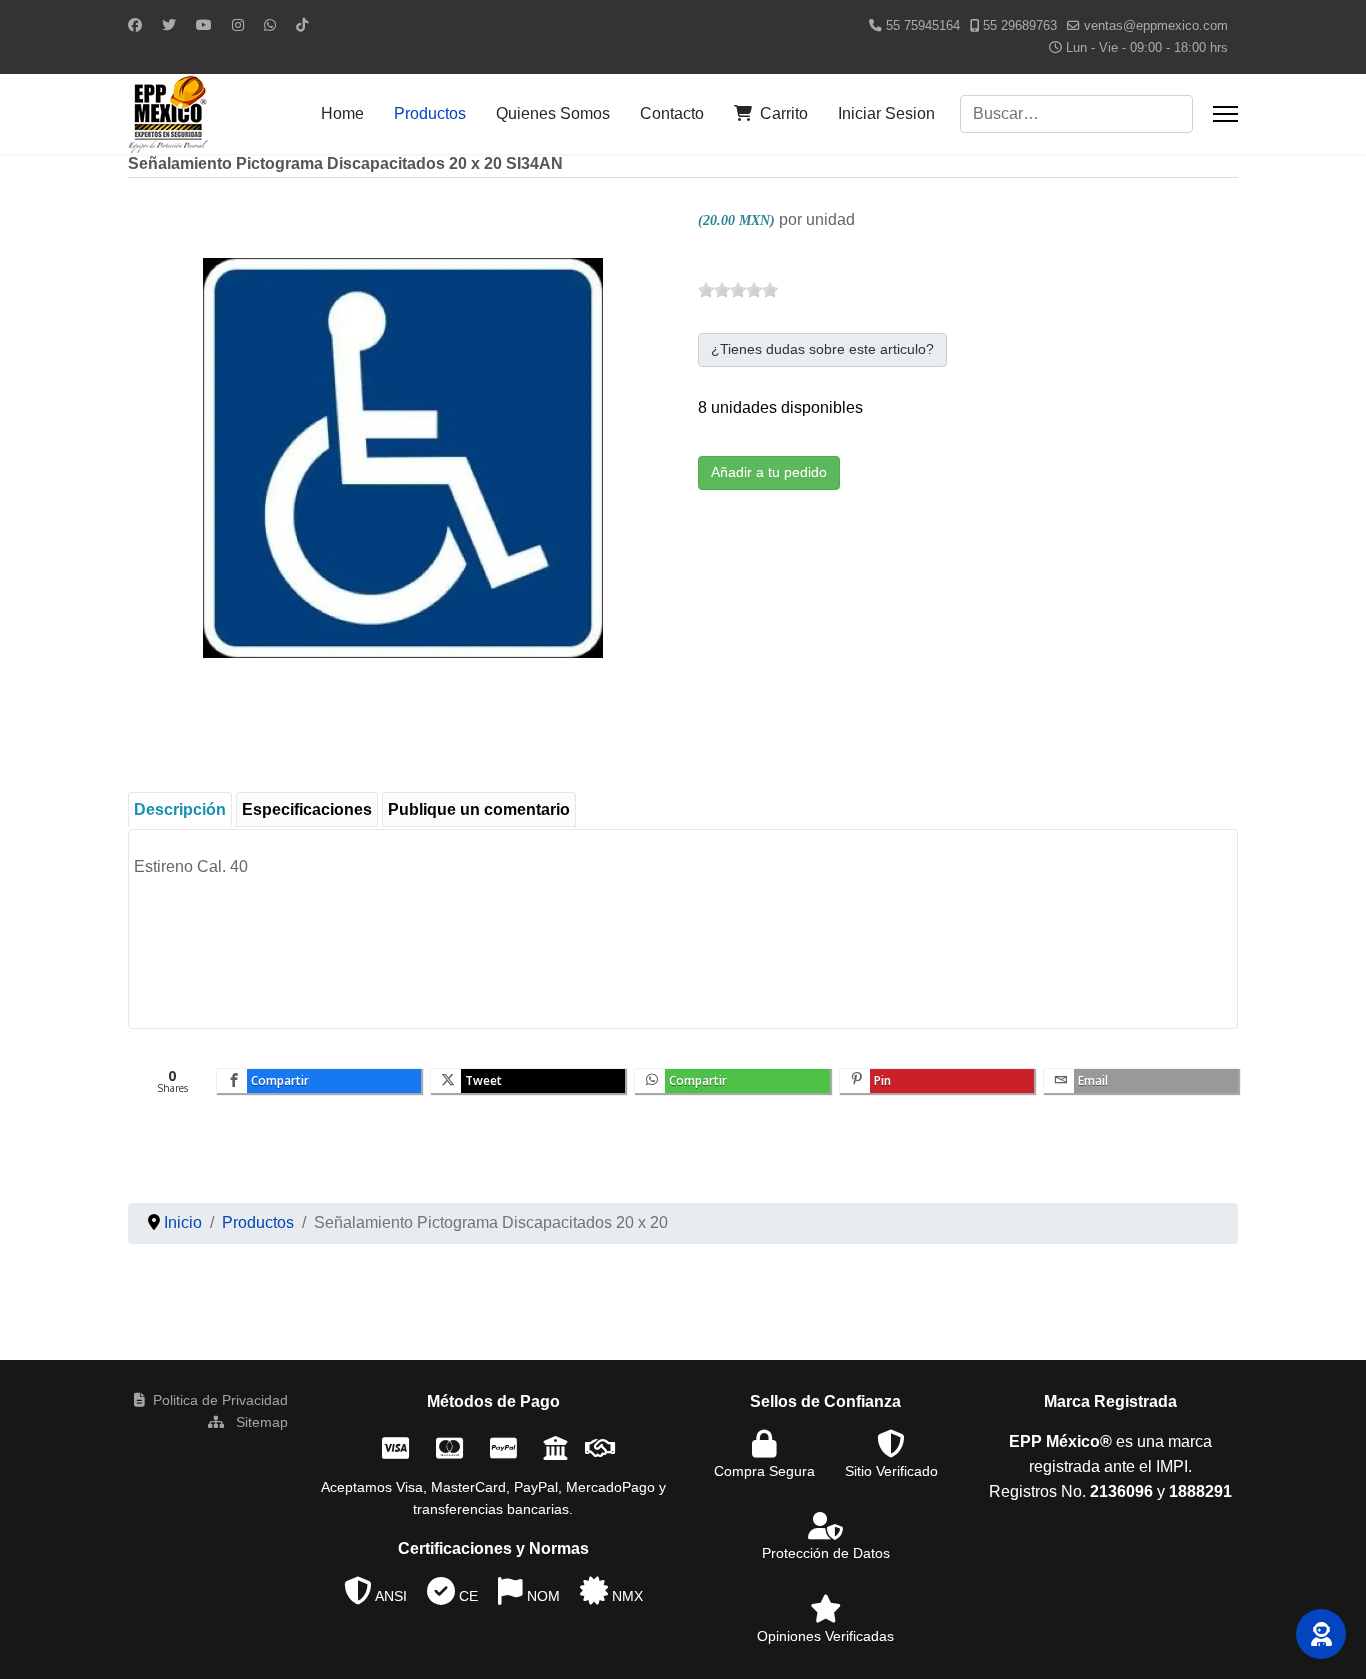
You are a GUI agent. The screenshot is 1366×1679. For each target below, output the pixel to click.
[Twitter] (169, 25)
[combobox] (1076, 114)
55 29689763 (1020, 26)
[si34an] (403, 456)
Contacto (672, 113)
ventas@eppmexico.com (1156, 26)
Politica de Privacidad (220, 1400)
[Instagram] (238, 25)
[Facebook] (135, 25)
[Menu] (1225, 114)
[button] (1321, 1634)
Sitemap (260, 1422)
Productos (430, 113)
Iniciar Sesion (886, 113)
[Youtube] (204, 25)
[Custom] (302, 25)
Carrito (784, 113)
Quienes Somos (553, 113)
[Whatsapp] (270, 25)
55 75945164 (923, 26)
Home (342, 113)
